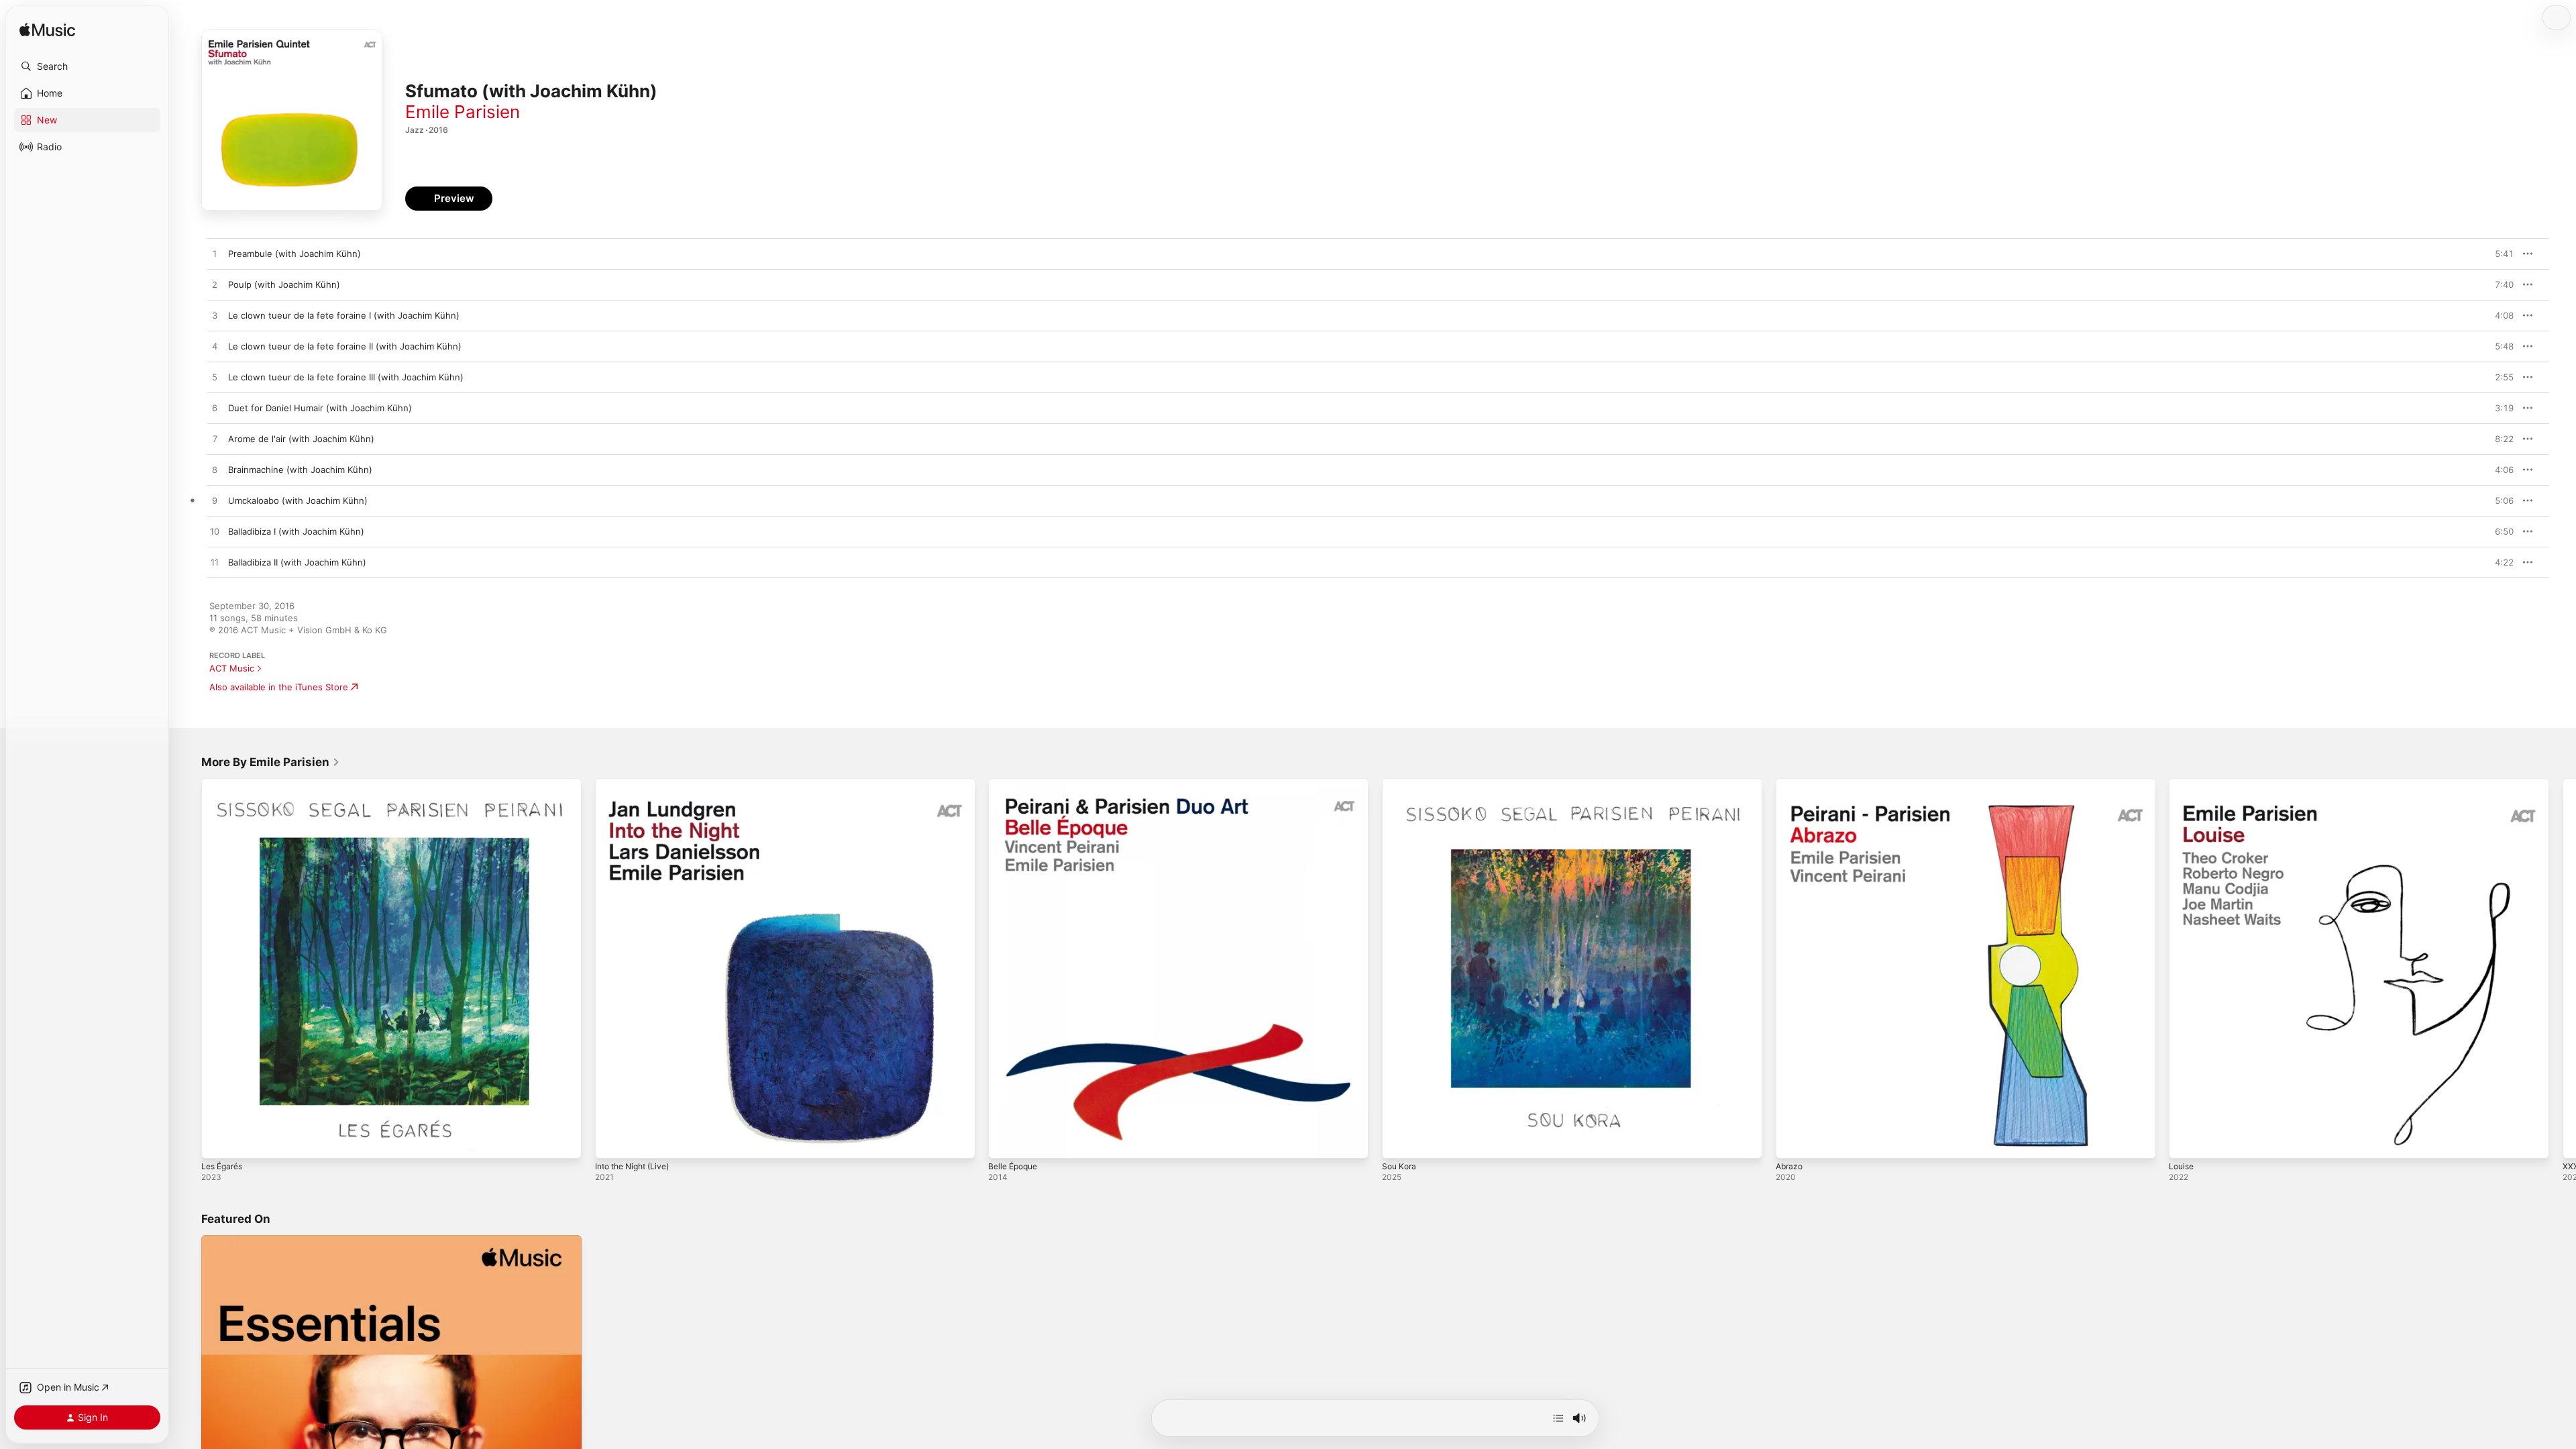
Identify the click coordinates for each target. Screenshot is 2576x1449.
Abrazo (1790, 784)
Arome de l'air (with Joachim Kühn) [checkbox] (301, 439)
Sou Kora (1400, 784)
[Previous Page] (188, 968)
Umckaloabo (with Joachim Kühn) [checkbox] (298, 500)
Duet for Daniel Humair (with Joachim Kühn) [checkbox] (320, 408)
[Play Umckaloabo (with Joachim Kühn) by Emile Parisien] (215, 501)
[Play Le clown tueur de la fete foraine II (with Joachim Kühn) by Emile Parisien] (215, 347)
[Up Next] (1558, 1418)
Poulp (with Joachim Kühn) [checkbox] (284, 284)
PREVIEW (2499, 254)
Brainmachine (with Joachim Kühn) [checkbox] (300, 470)
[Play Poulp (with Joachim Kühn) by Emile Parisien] (215, 285)
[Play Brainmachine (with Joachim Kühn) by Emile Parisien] (215, 470)
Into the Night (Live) (637, 784)
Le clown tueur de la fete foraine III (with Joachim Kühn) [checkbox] (346, 377)
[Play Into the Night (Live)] (612, 1142)
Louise (2183, 784)
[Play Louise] (2186, 1142)
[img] (47, 31)
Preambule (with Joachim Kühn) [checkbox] (294, 254)
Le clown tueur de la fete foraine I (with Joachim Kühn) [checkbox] (344, 315)
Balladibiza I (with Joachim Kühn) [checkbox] (296, 531)
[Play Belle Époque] (1005, 1142)
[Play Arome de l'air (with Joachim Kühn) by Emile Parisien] (215, 439)
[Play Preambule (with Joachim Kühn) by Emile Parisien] (215, 254)
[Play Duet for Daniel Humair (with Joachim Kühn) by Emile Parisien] (215, 409)
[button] (87, 66)
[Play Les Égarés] (218, 1142)
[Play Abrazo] (1792, 1142)
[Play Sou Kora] (1399, 1142)
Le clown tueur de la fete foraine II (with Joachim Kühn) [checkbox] (345, 346)
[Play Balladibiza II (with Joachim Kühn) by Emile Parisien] (215, 563)
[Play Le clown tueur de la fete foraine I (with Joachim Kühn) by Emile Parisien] (215, 316)
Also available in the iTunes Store (279, 687)
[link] (271, 762)
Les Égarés (224, 784)
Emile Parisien (463, 112)
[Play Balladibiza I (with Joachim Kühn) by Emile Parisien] (215, 532)
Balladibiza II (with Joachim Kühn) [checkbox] (297, 562)
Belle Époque (1016, 784)
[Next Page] (2563, 968)
